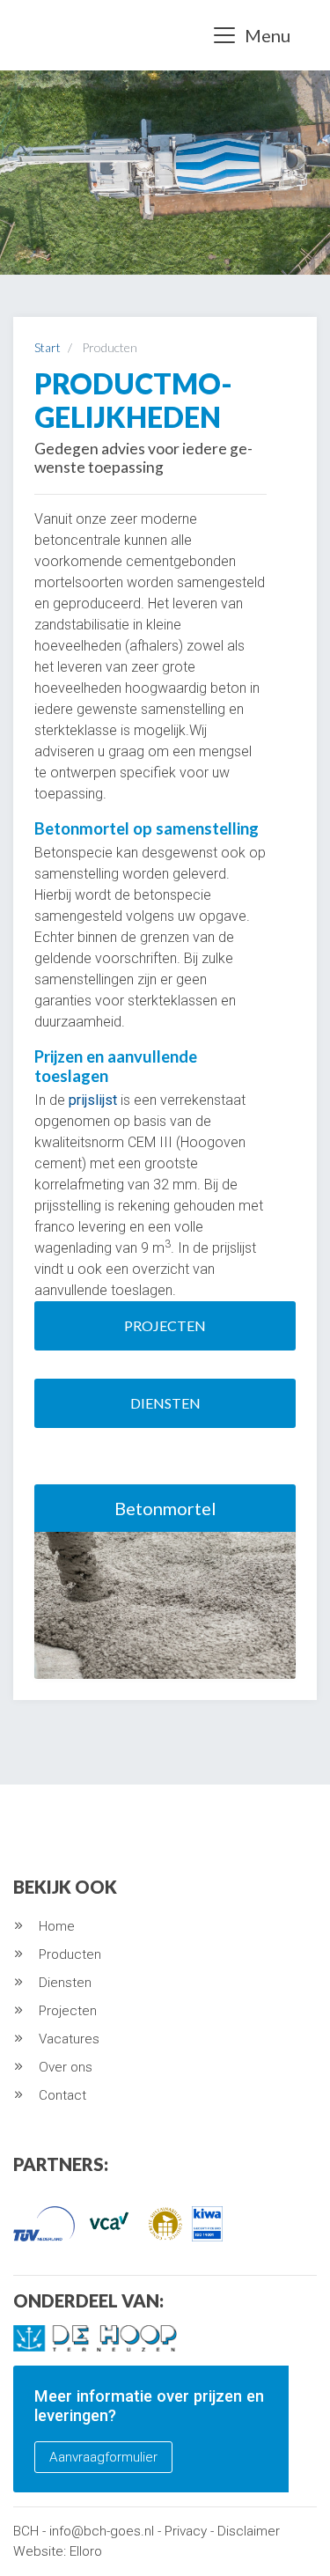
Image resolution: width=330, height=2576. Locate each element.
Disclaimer (249, 2531)
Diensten (165, 1403)
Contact (62, 2095)
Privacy (186, 2531)
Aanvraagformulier (103, 2457)
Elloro (86, 2551)
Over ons (66, 2067)
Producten (70, 1954)
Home (57, 1926)
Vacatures (69, 2039)
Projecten (165, 1325)
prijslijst (93, 1100)
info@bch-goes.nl (102, 2531)
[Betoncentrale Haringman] (45, 35)
